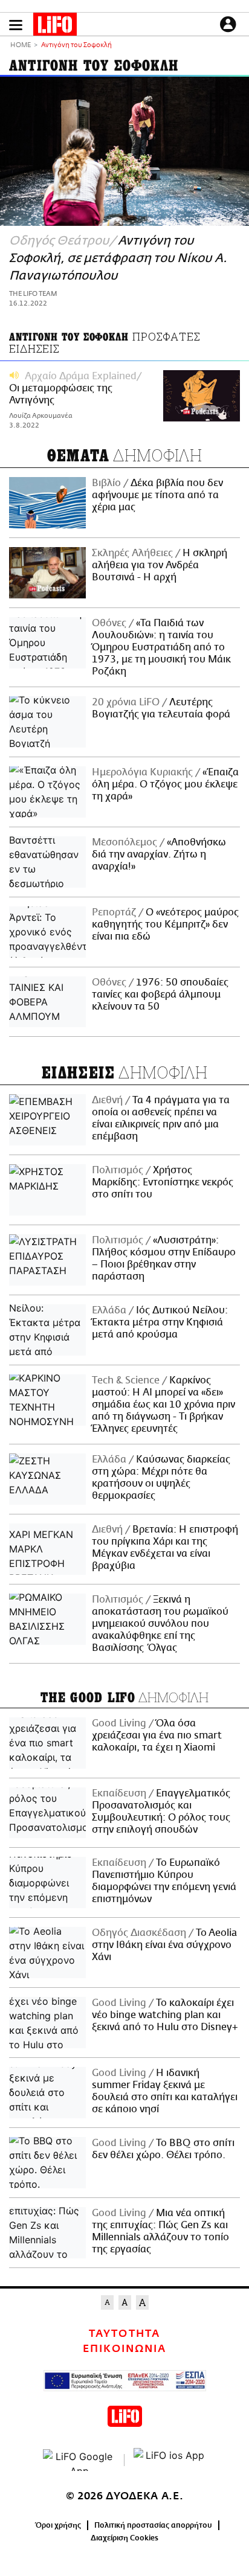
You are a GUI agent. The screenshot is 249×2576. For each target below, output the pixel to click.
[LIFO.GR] (55, 27)
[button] (16, 25)
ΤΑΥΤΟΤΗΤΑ (124, 2334)
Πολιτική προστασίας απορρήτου (153, 2525)
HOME (21, 46)
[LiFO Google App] (79, 2460)
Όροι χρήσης (58, 2525)
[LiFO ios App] (170, 2460)
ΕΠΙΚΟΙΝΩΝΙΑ (124, 2349)
